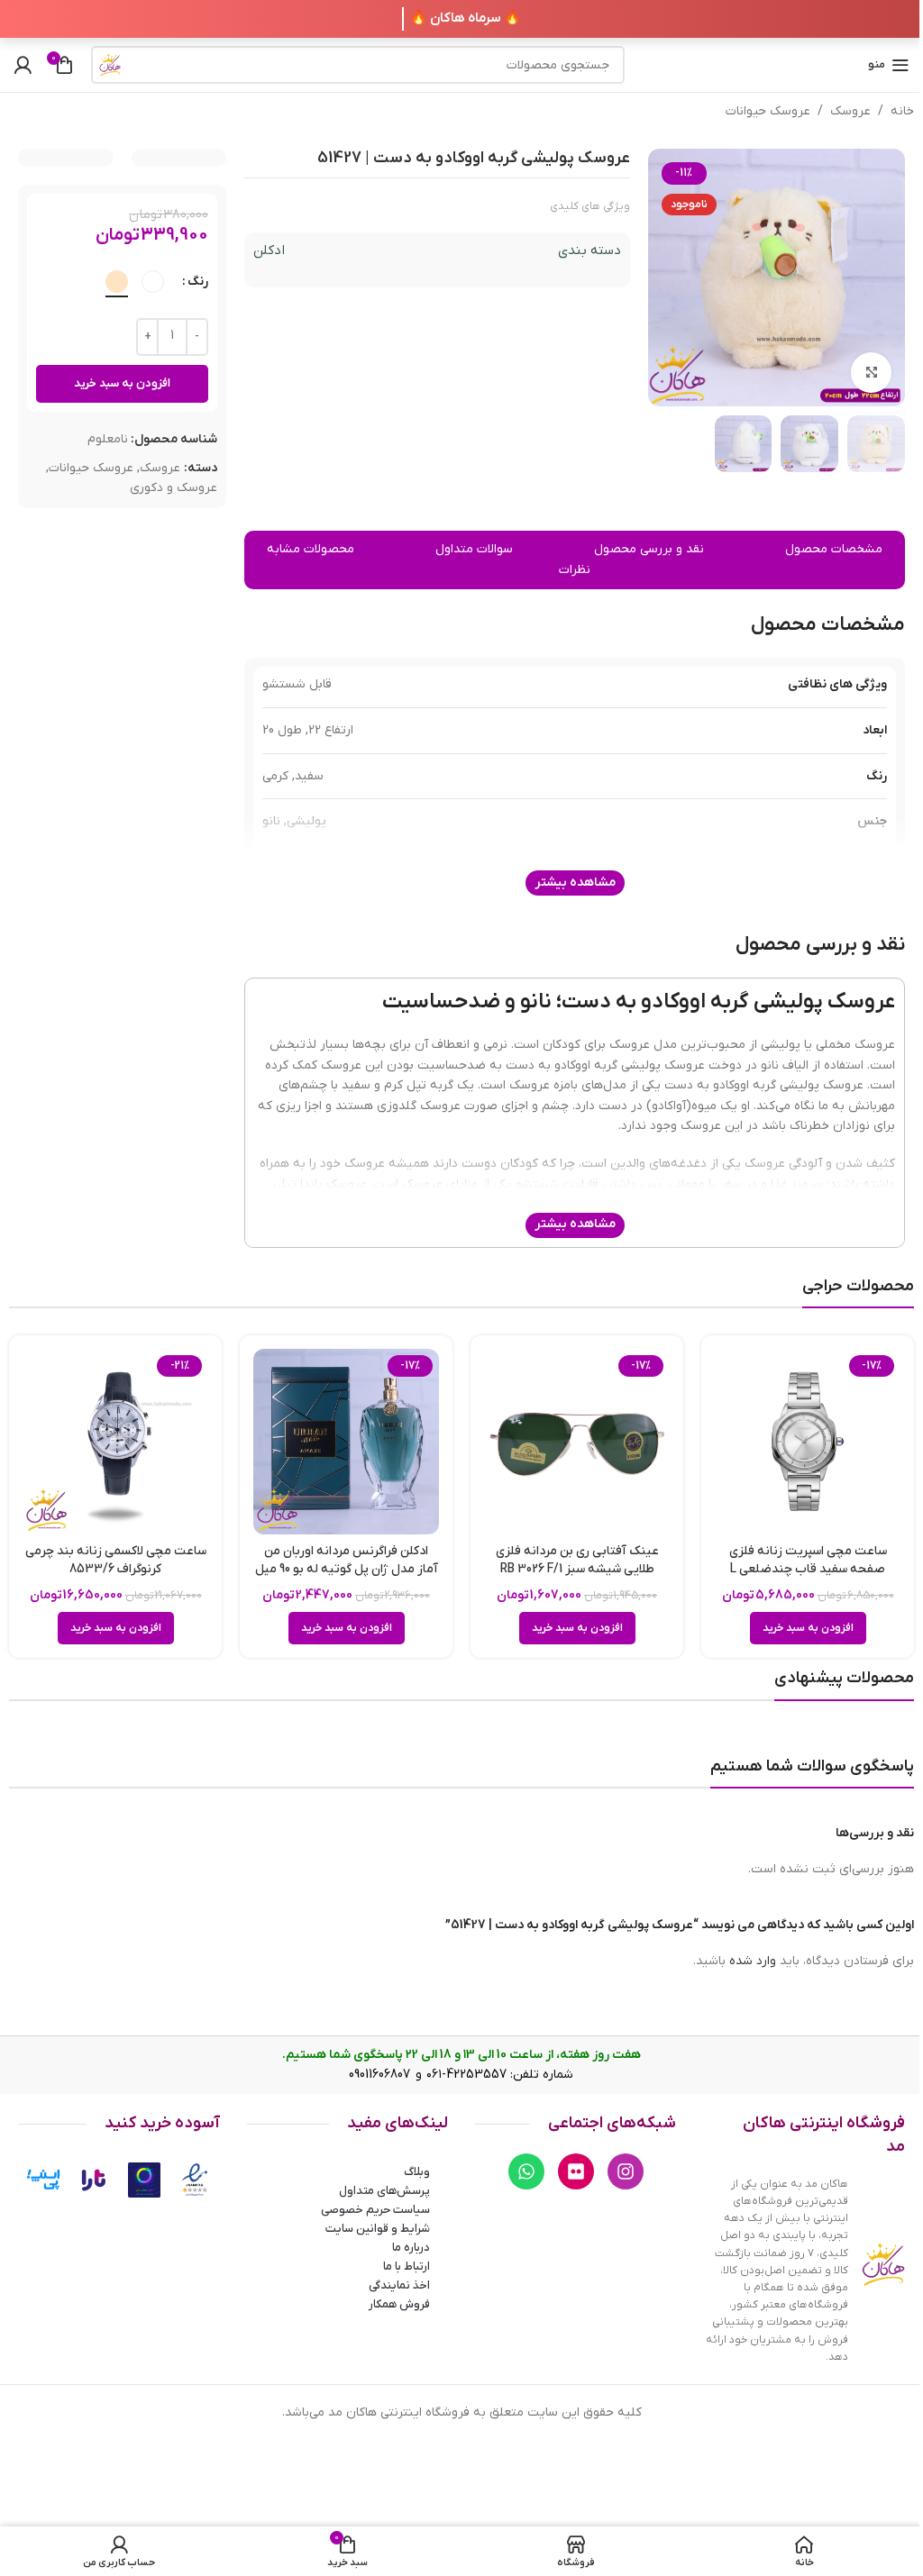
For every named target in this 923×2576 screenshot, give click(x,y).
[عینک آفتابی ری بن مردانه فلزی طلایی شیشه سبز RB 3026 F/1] (577, 1442)
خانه (902, 111)
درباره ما (411, 2248)
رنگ (198, 282)
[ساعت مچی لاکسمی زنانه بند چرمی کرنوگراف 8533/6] (115, 1442)
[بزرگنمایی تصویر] (871, 373)
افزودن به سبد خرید (122, 383)
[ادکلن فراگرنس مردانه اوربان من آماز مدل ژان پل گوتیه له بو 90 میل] (346, 1442)
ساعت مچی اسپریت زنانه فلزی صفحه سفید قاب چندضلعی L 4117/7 (808, 1569)
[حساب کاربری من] (23, 65)
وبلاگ (417, 2172)
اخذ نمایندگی (399, 2285)
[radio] (153, 282)
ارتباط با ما (407, 2267)
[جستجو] (110, 65)
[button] (808, 1628)
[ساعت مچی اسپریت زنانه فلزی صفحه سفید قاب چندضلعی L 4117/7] (808, 1442)
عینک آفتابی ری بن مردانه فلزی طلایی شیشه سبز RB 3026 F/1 (577, 1560)
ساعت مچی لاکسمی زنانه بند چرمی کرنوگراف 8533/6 (116, 1560)
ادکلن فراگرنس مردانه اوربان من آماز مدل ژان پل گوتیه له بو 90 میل (347, 1560)
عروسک (850, 111)
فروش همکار (399, 2304)
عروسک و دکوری (174, 488)
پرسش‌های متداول (384, 2191)
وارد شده (753, 1961)
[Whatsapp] (526, 2171)
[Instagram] (626, 2171)
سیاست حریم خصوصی (375, 2210)
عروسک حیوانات (768, 111)
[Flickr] (576, 2171)
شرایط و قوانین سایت (378, 2229)
